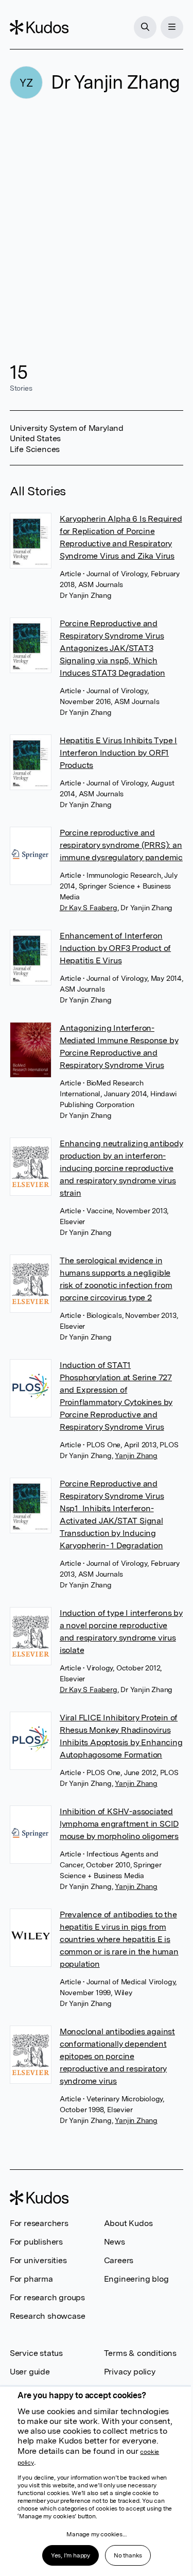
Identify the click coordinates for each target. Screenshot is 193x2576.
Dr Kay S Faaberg (89, 908)
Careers (119, 2260)
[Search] (145, 27)
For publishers (36, 2242)
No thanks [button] (128, 2555)
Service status (36, 2353)
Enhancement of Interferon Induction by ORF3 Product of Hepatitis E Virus (115, 948)
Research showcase (48, 2316)
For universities (38, 2260)
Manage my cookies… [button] (96, 2534)
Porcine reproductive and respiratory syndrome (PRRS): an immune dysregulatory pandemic (121, 845)
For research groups (47, 2297)
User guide (30, 2372)
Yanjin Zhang (136, 1456)
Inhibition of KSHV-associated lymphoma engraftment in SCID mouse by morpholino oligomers (119, 1824)
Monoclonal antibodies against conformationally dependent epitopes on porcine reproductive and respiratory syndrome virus (117, 2056)
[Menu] (172, 27)
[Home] (39, 27)
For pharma (31, 2279)
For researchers (39, 2223)
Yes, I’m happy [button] (71, 2555)
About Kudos (128, 2223)
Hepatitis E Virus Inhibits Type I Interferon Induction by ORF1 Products (118, 753)
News (115, 2242)
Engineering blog (136, 2279)
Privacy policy (130, 2372)
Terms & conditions (140, 2353)
